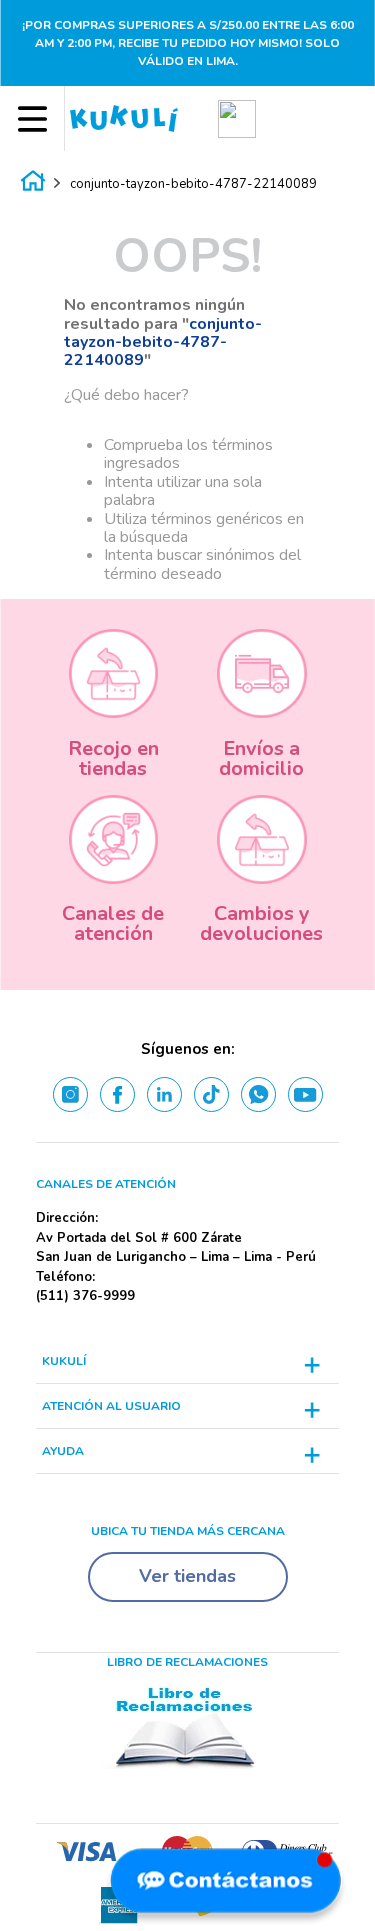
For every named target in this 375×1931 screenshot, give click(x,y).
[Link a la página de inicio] (33, 184)
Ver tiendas (187, 1576)
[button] (237, 118)
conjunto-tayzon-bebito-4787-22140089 (193, 184)
